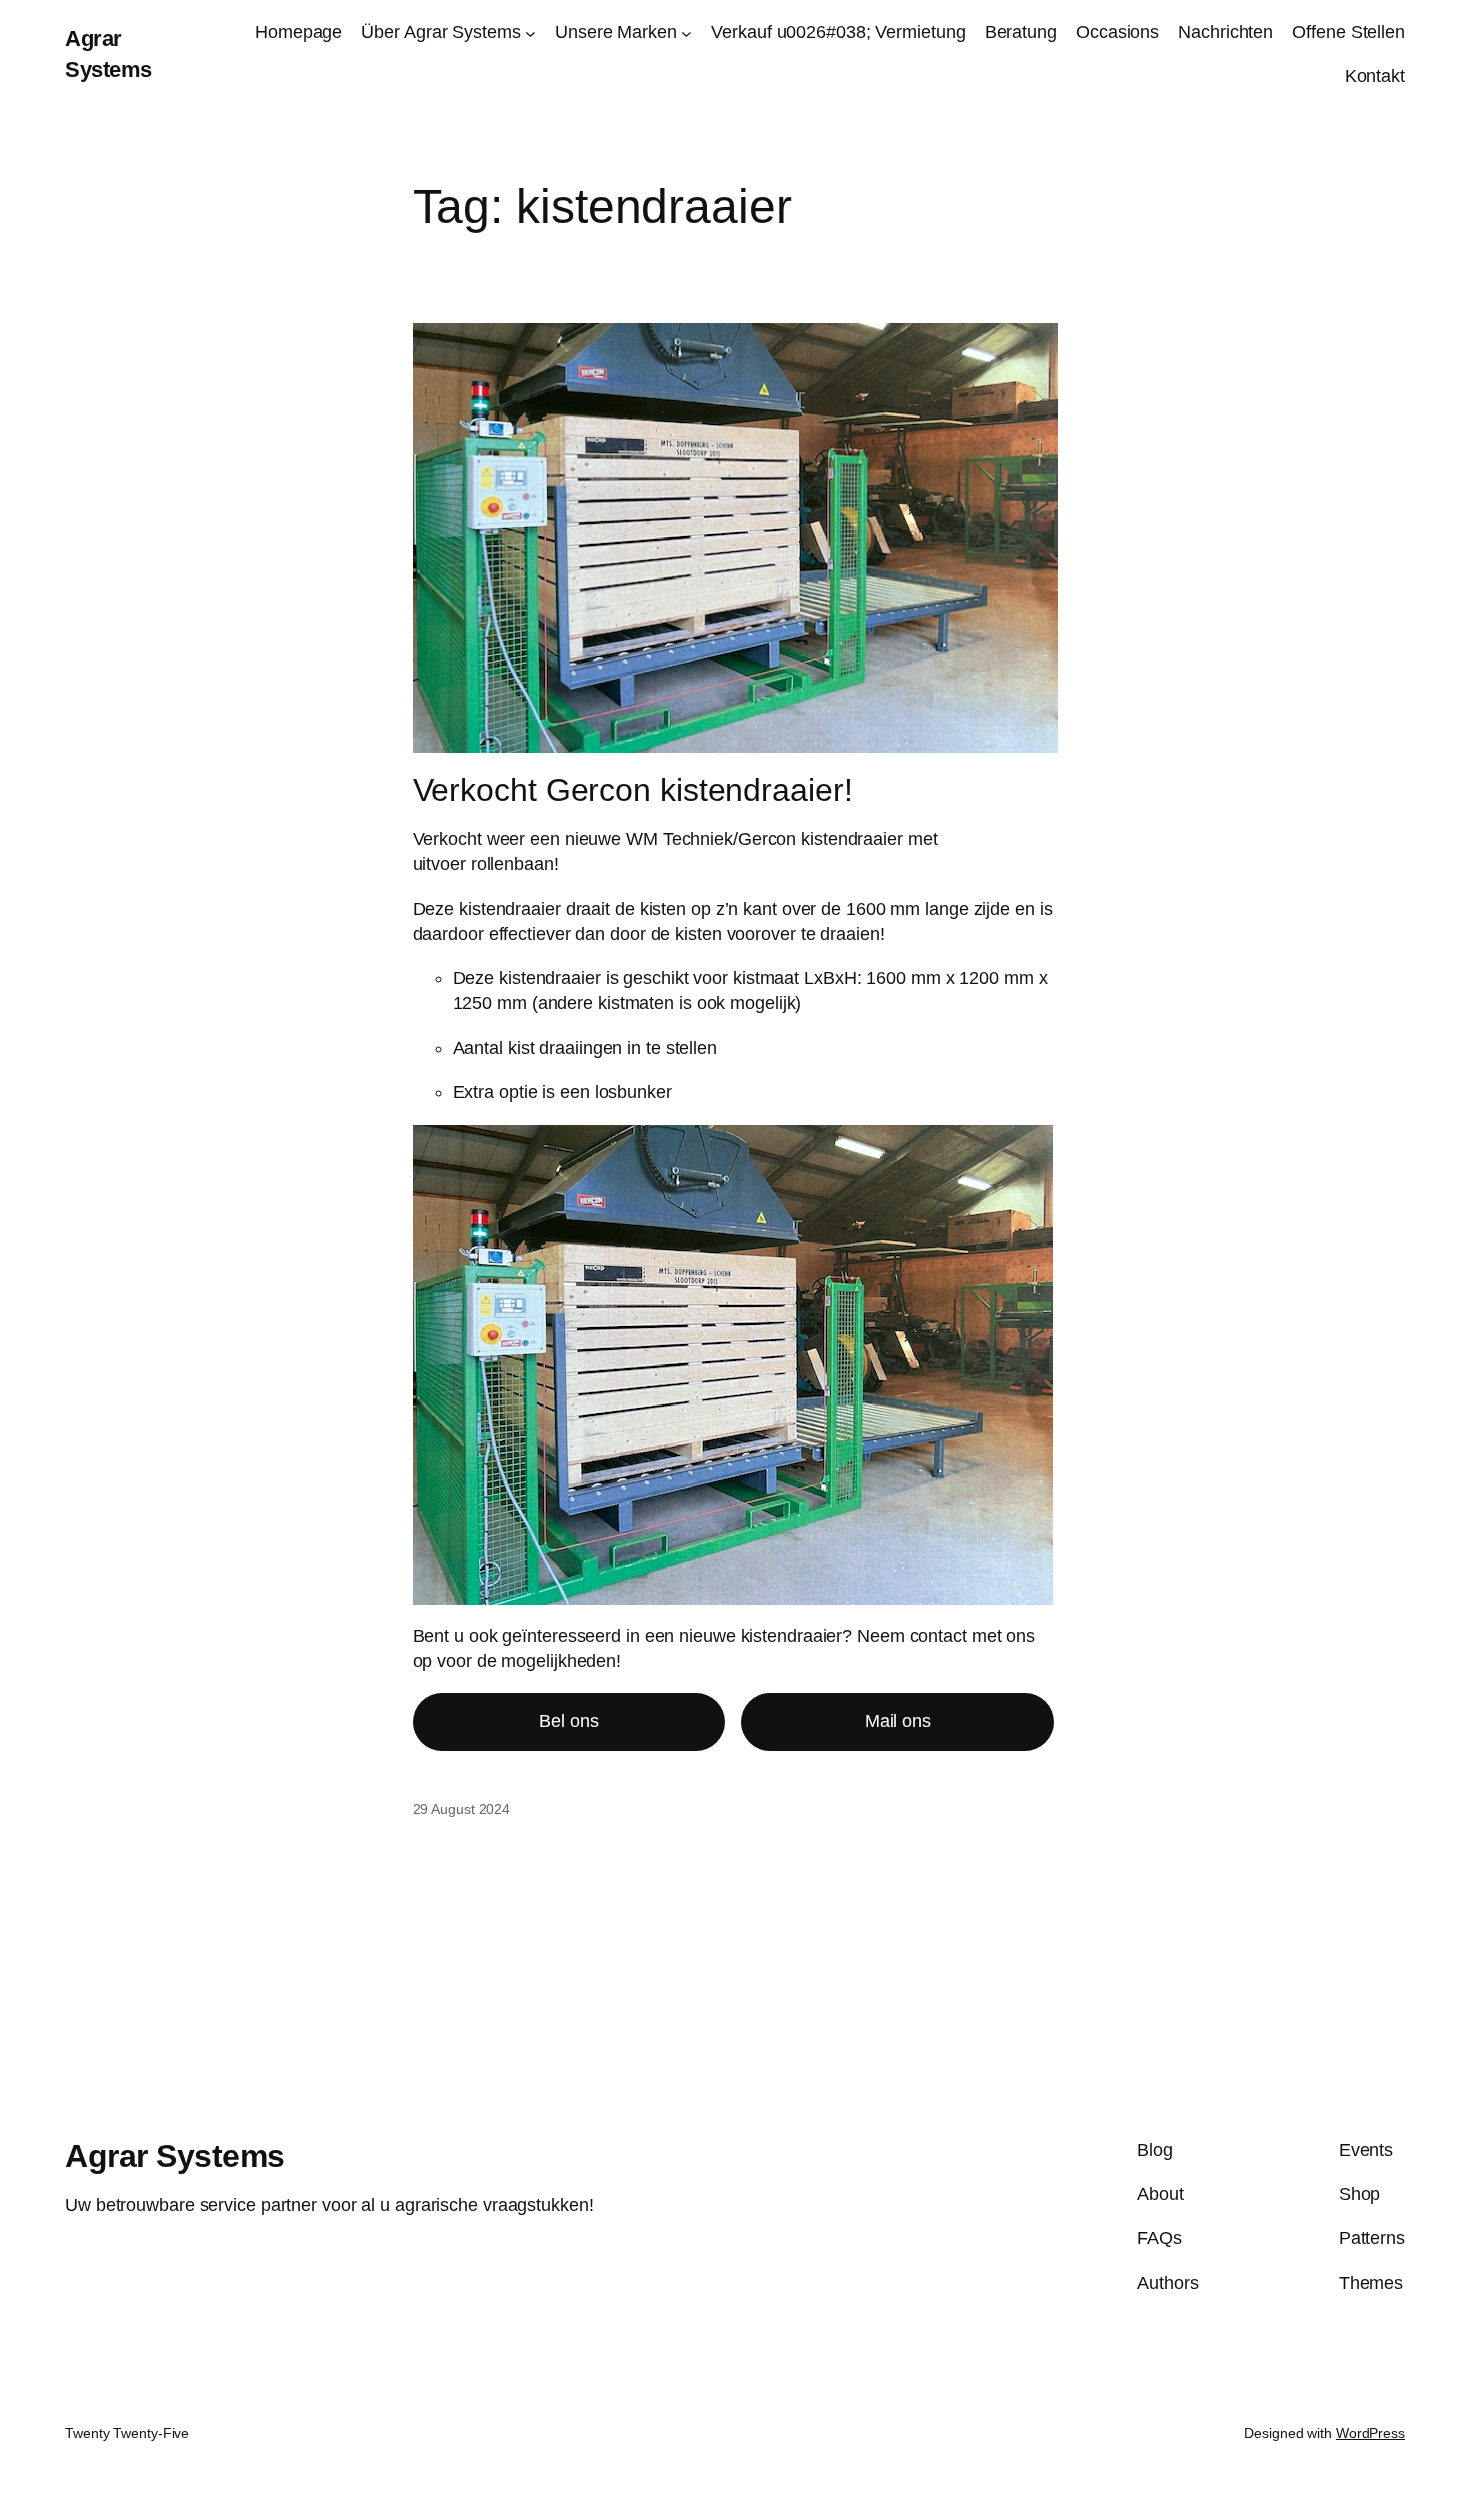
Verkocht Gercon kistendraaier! (633, 790)
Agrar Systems (175, 2156)
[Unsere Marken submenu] (686, 32)
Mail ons (898, 1721)
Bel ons (568, 1721)
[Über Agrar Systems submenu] (530, 32)
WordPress (1370, 2433)
